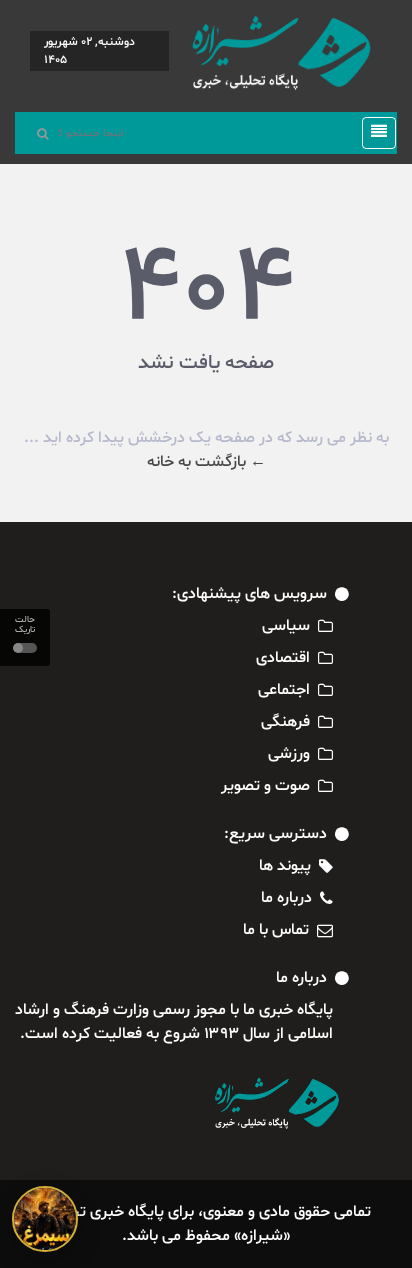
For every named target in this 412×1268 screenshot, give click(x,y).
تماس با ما (276, 930)
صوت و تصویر (265, 786)
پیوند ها (285, 866)
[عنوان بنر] (45, 1219)
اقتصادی (283, 658)
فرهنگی (285, 722)
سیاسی (286, 626)
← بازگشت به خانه (206, 462)
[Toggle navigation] (373, 133)
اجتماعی (284, 690)
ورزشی (289, 754)
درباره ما (286, 898)
